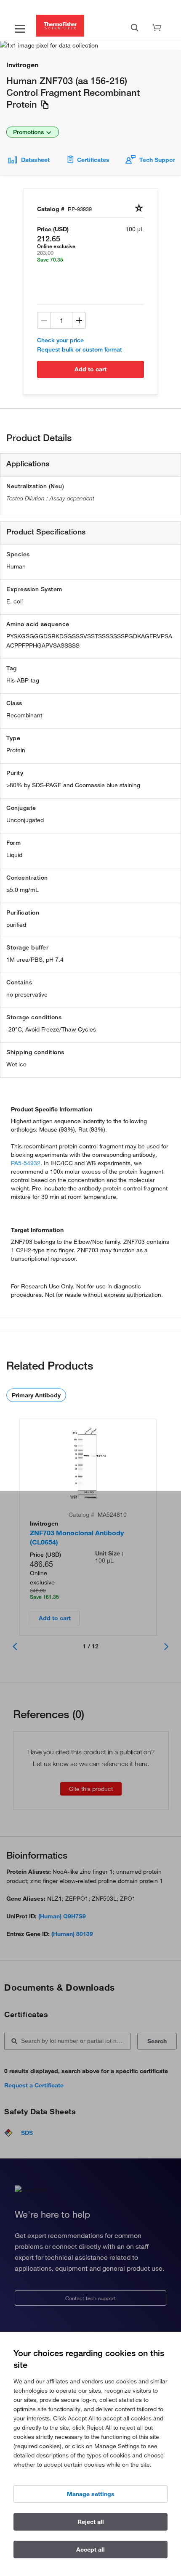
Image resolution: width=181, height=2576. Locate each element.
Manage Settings (91, 2494)
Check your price (60, 340)
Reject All (91, 2522)
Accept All (90, 2550)
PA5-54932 (26, 1163)
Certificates (93, 160)
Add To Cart (90, 369)
